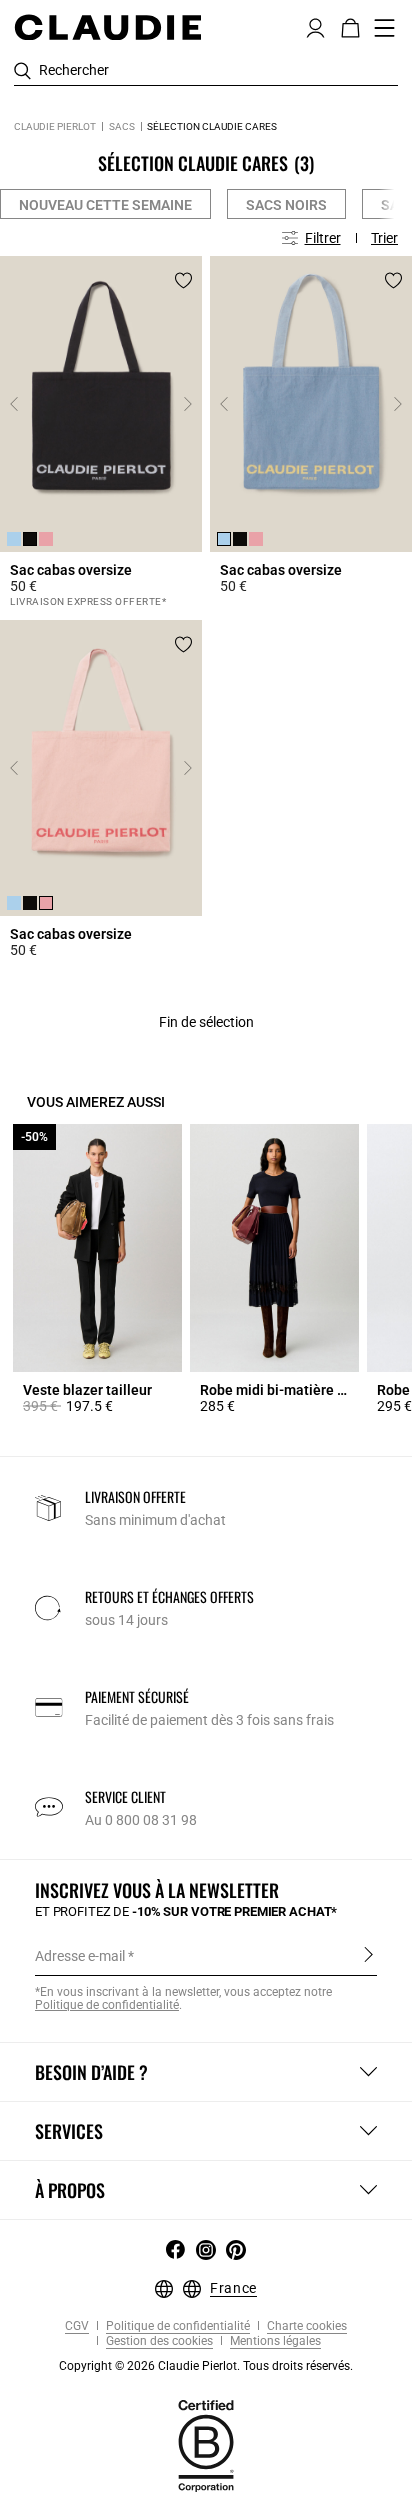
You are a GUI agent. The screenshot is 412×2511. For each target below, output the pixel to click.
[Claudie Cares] (206, 2444)
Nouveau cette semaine (105, 205)
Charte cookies (305, 2326)
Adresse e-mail (80, 1956)
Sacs (122, 126)
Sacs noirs (286, 205)
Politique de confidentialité (176, 2326)
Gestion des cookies (158, 2341)
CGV (77, 2326)
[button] (315, 26)
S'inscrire (368, 1955)
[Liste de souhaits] (183, 280)
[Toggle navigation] (385, 28)
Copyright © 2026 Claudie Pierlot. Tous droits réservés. (206, 2366)
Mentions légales (274, 2341)
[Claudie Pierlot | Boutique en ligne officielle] (107, 27)
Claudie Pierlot (55, 126)
